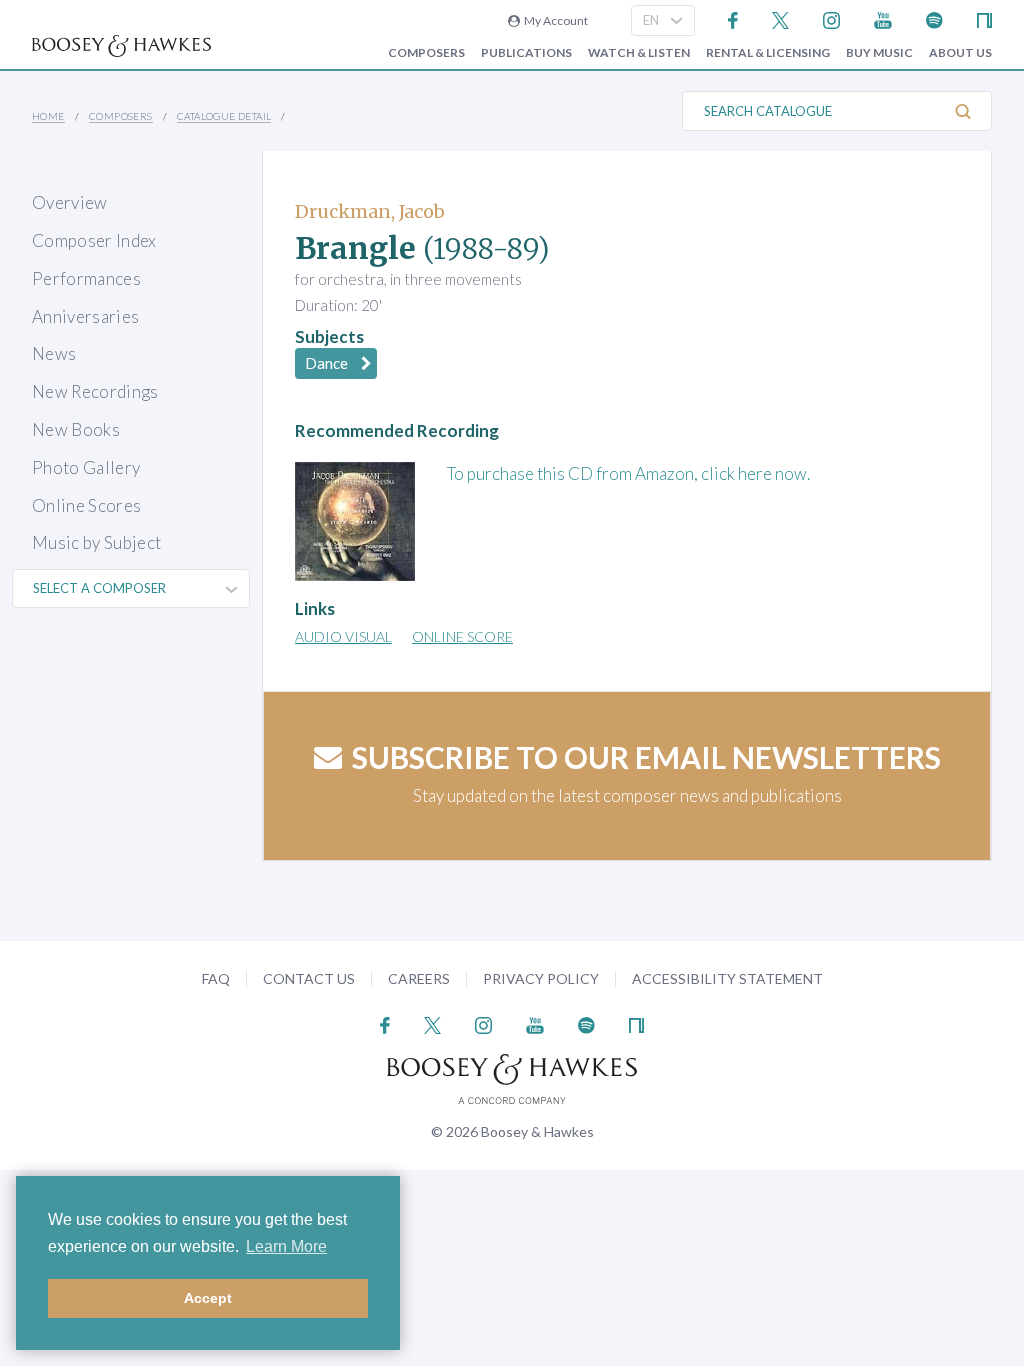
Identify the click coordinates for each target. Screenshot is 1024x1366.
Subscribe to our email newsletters (646, 757)
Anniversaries (85, 316)
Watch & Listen (639, 53)
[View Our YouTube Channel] (883, 18)
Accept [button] (208, 1298)
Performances (86, 278)
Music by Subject (96, 542)
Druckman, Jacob (370, 211)
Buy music (879, 53)
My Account (554, 20)
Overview (70, 202)
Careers (419, 978)
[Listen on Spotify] (934, 18)
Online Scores (86, 505)
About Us (960, 53)
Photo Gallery (86, 467)
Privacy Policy (541, 978)
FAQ (216, 978)
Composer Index (94, 240)
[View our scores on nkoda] (984, 18)
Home (48, 116)
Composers (426, 53)
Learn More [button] (286, 1246)
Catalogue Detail (224, 116)
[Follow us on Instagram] (831, 18)
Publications (526, 53)
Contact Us (309, 978)
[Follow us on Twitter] (780, 18)
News (54, 353)
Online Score (462, 636)
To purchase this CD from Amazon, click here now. (628, 473)
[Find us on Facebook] (733, 18)
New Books (76, 429)
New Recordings (95, 391)
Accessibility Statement (727, 978)
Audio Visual (343, 636)
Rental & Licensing (768, 53)
